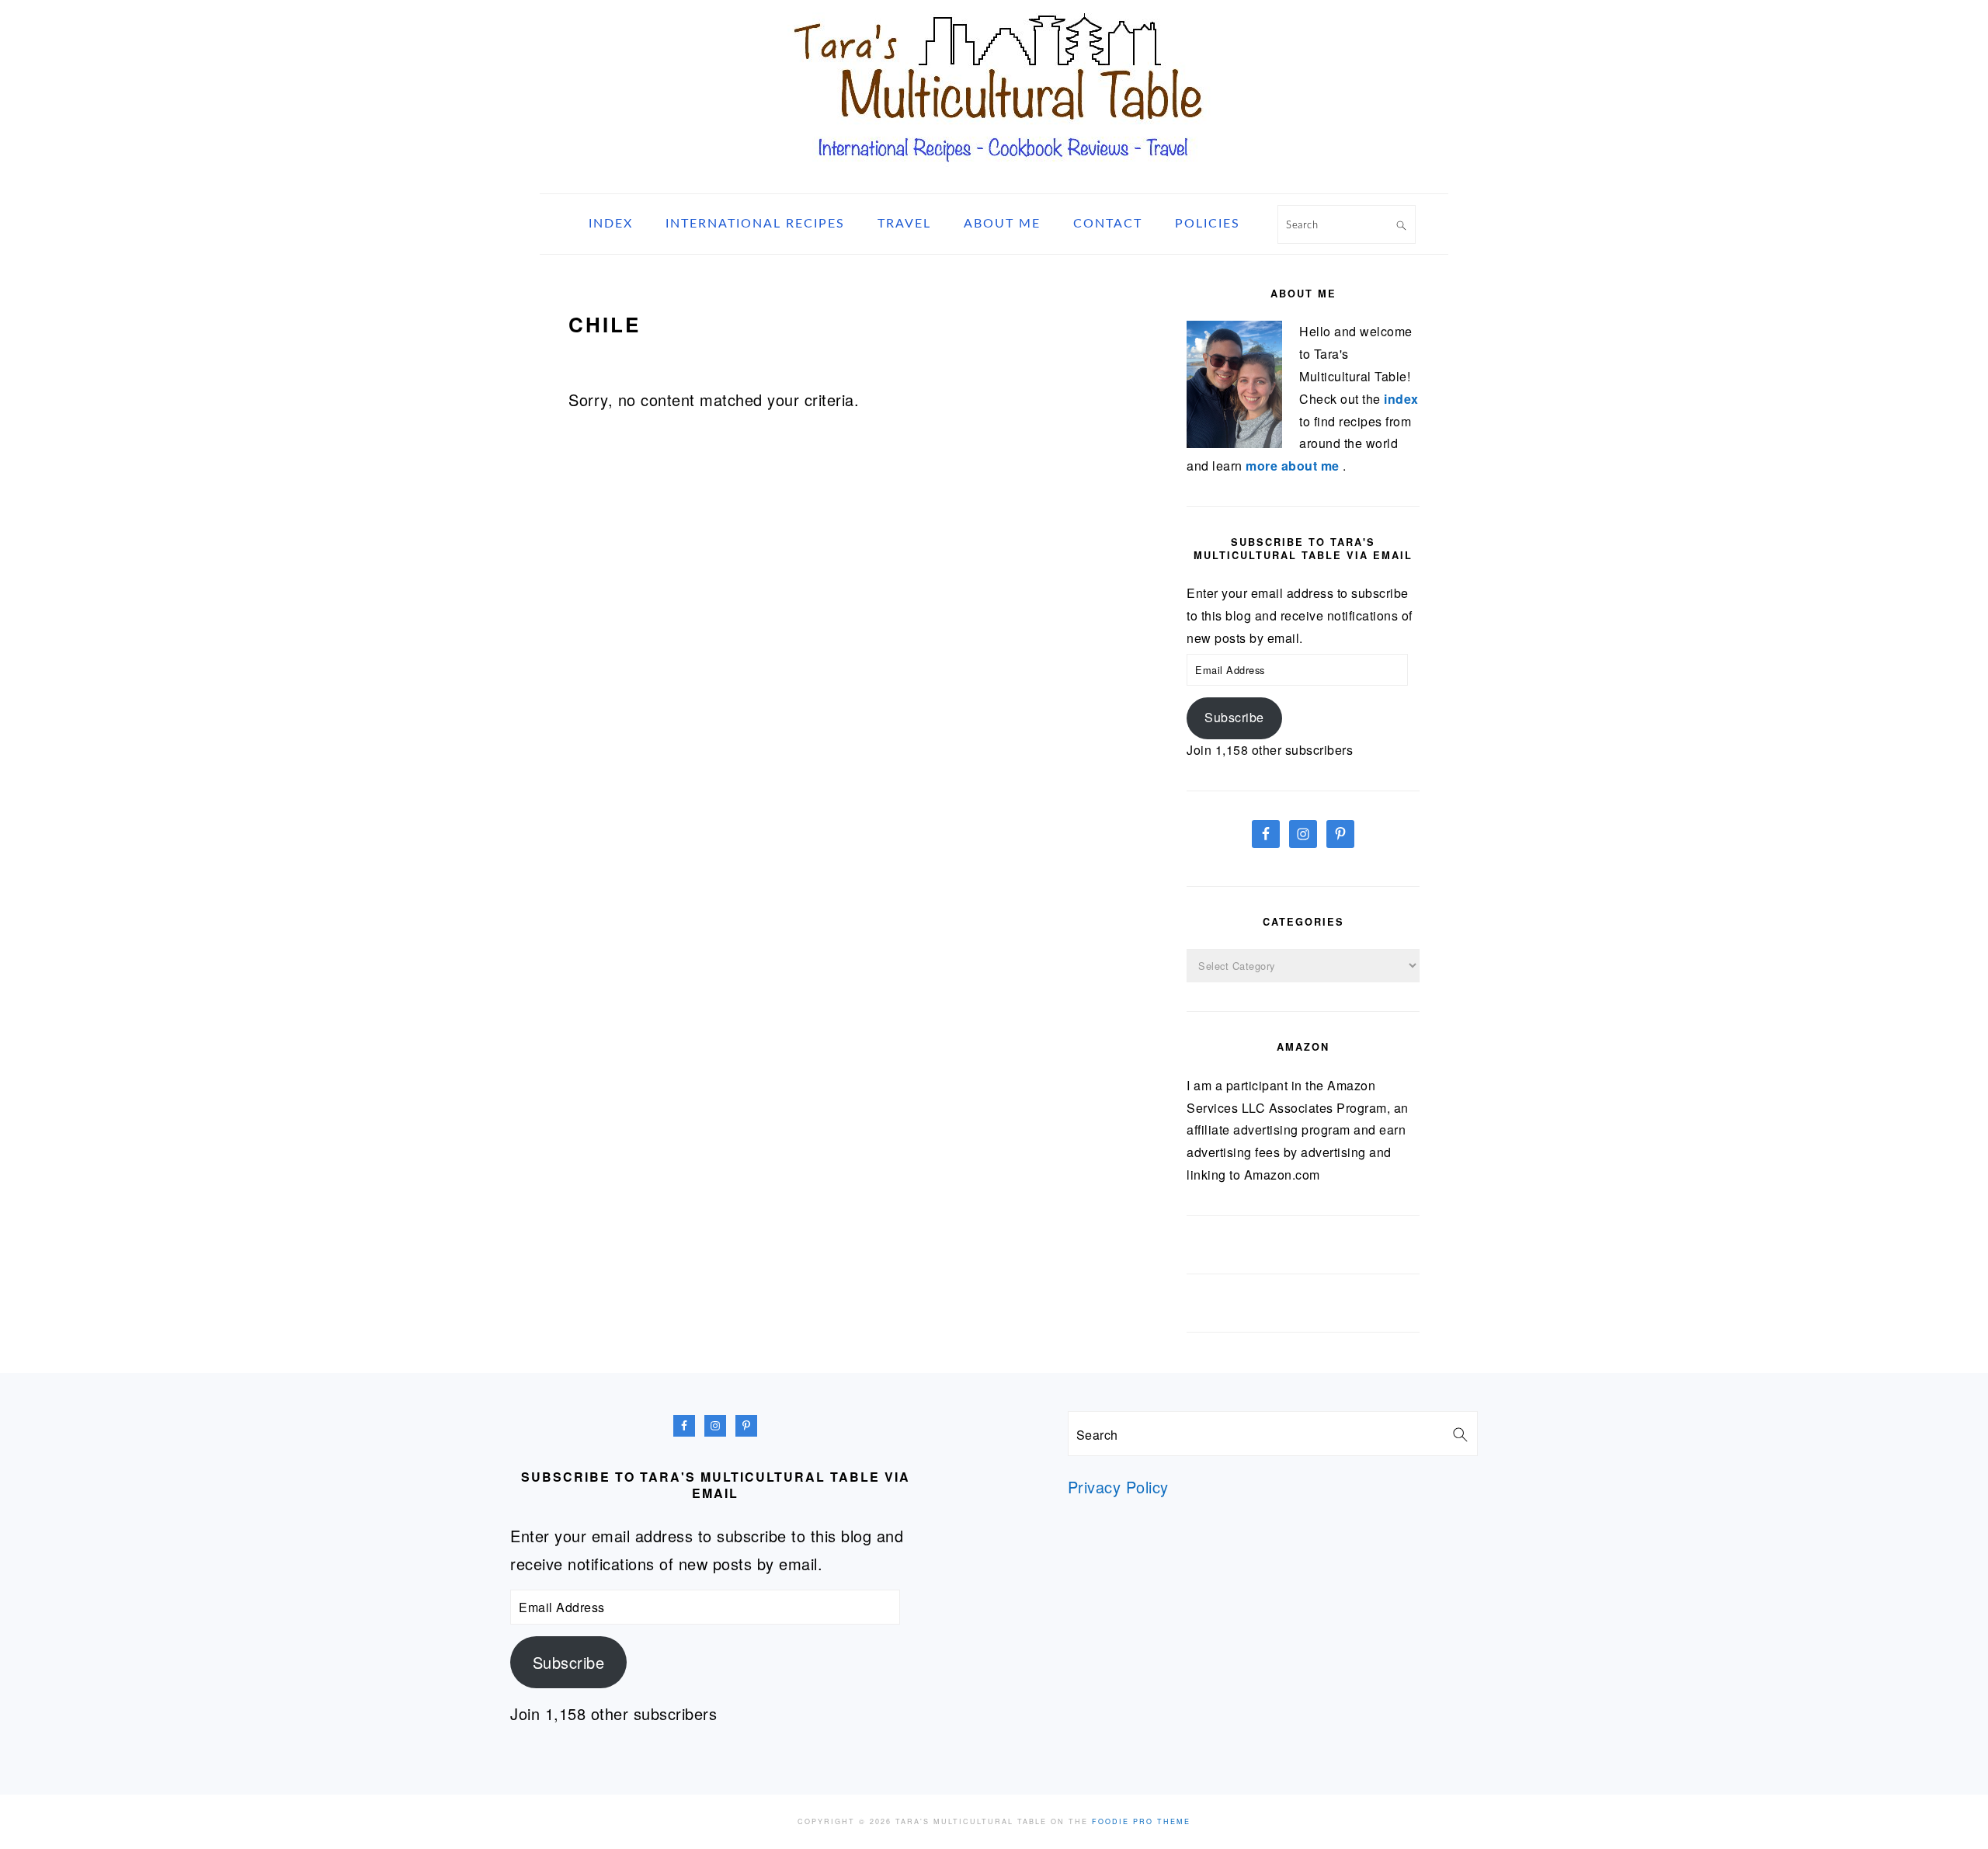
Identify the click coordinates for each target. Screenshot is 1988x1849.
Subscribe (1234, 717)
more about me (1294, 466)
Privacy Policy (1118, 1487)
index (1401, 399)
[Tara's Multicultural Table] (994, 174)
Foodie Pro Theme (1141, 1821)
